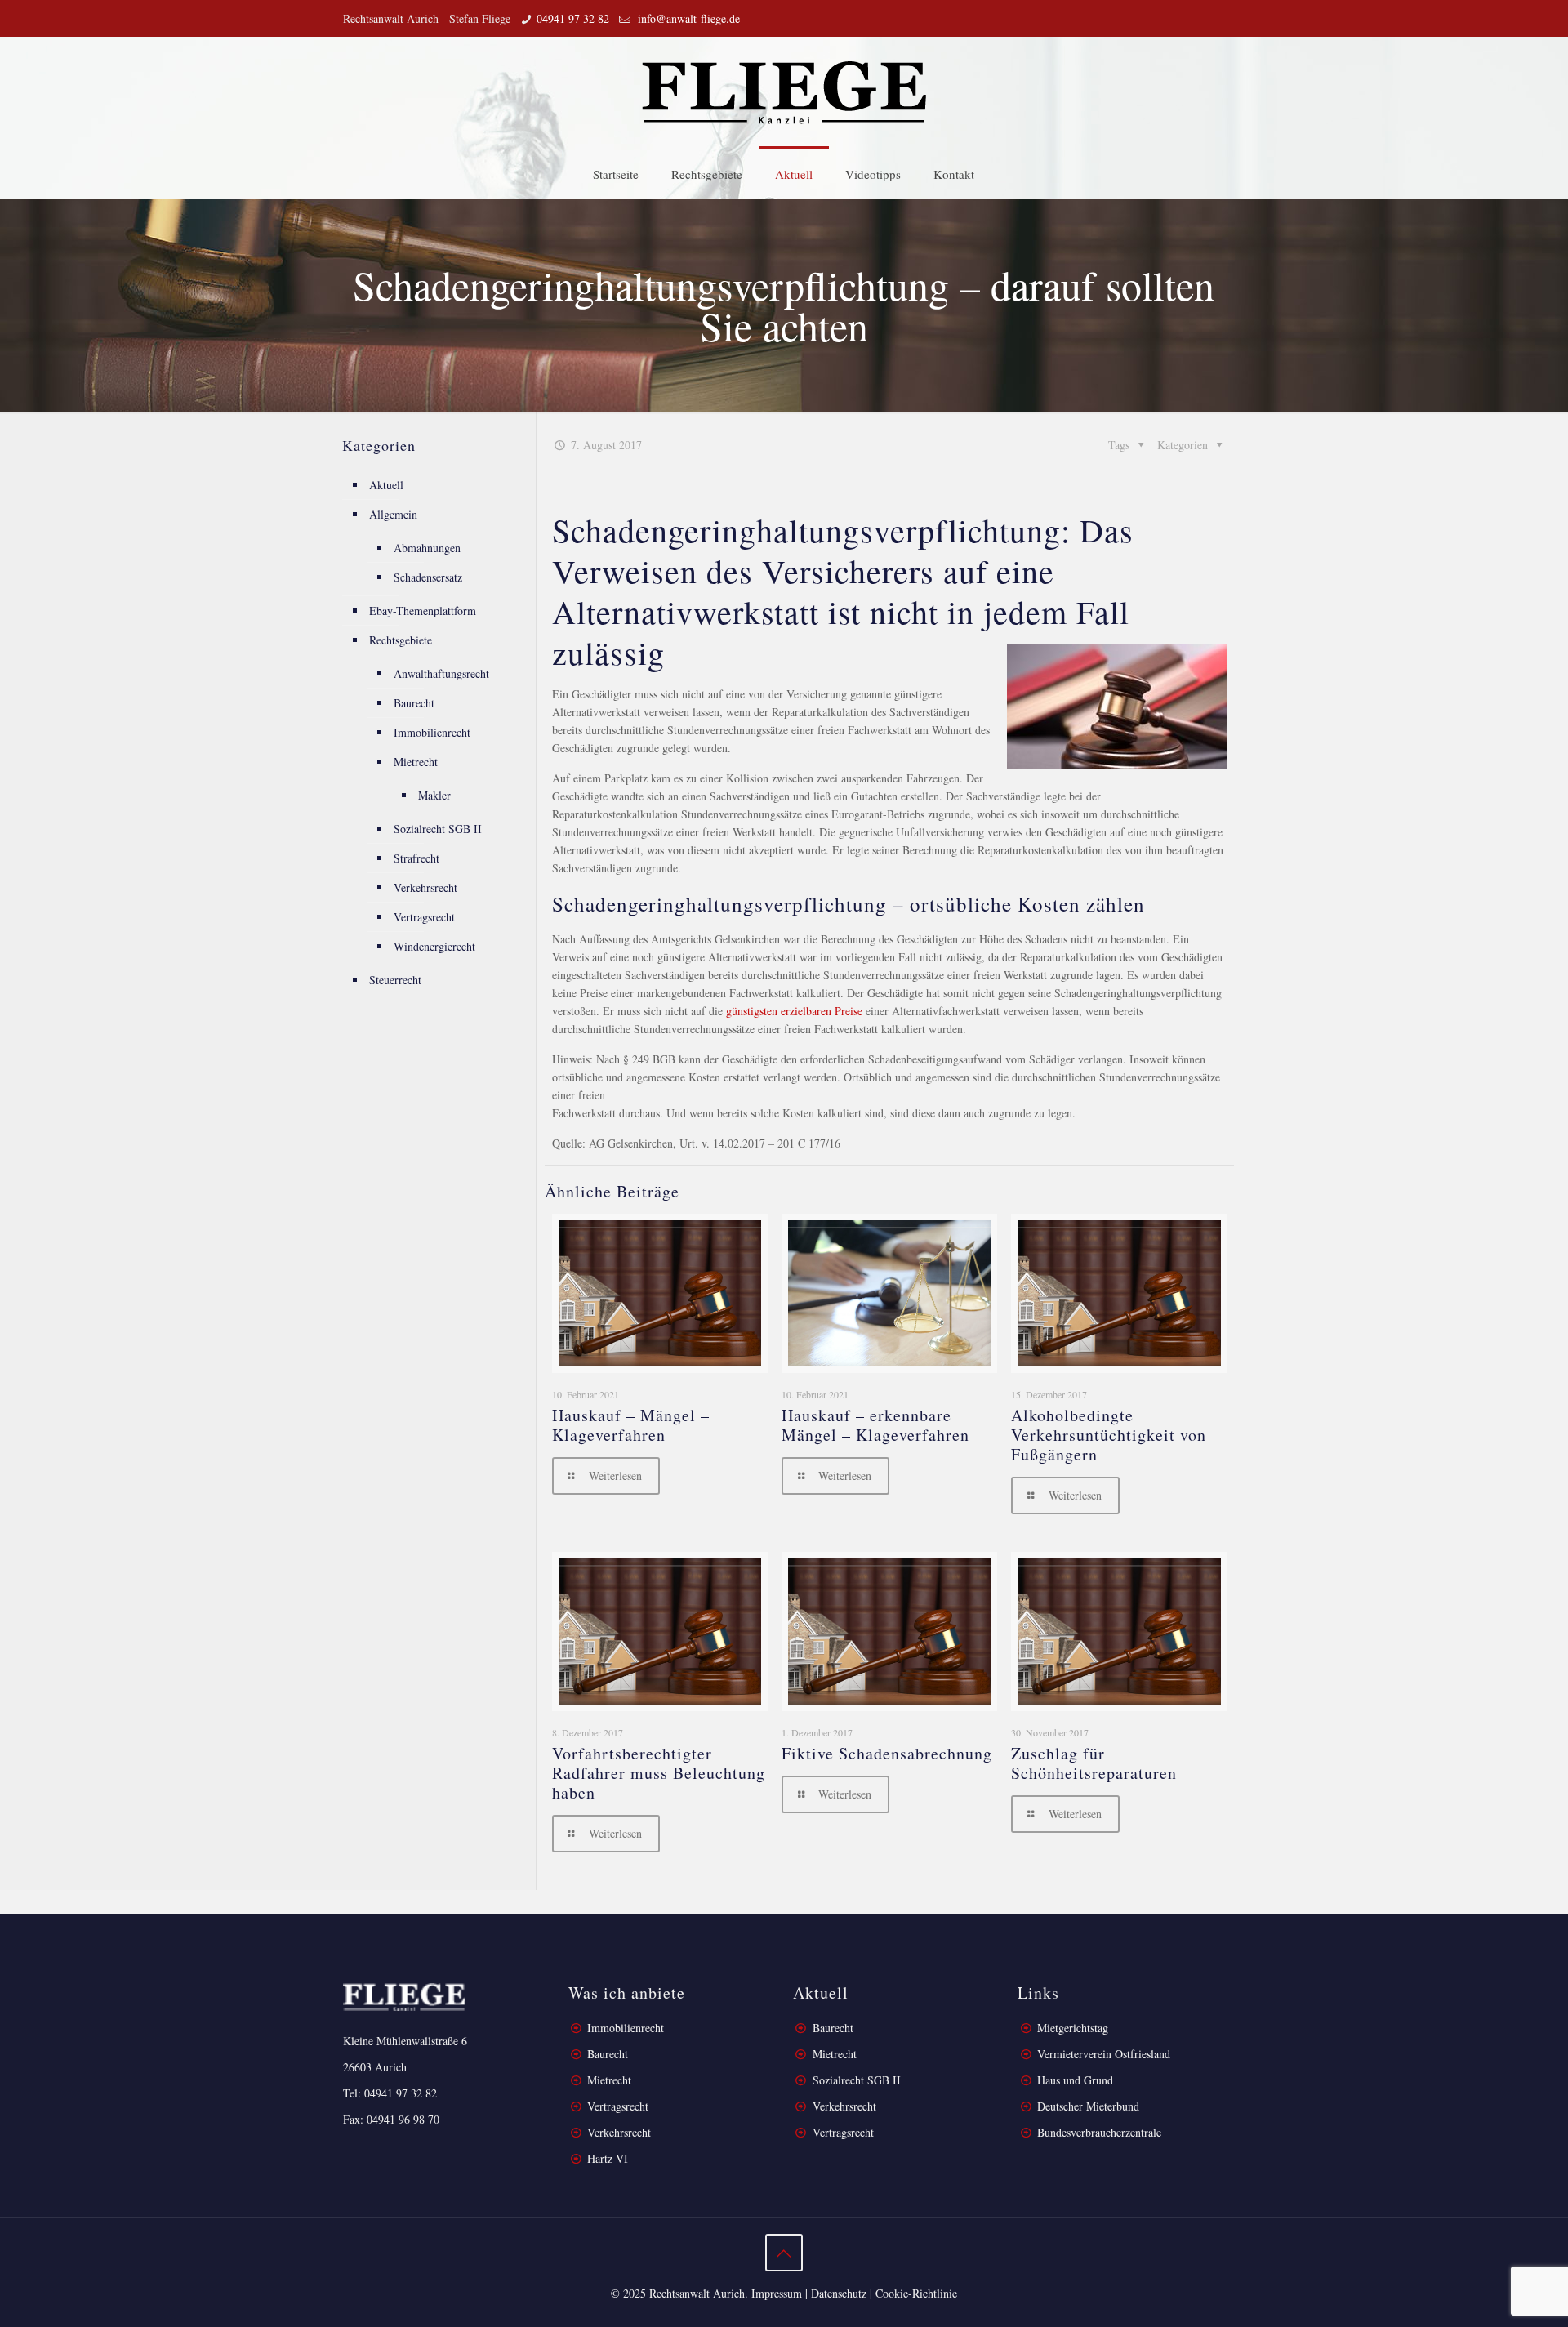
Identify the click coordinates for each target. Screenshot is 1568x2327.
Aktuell (386, 485)
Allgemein (393, 514)
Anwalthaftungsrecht (441, 673)
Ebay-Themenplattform (423, 611)
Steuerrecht (395, 980)
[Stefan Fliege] (784, 93)
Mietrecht (416, 762)
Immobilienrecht (432, 732)
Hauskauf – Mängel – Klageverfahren (631, 1425)
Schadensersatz (428, 577)
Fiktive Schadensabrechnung (887, 1753)
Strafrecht (416, 858)
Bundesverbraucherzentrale (1099, 2132)
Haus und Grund (1075, 2080)
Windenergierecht (434, 946)
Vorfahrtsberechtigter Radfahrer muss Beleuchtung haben (659, 1773)
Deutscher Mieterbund (1088, 2106)
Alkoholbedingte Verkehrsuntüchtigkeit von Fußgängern (1109, 1435)
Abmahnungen (427, 548)
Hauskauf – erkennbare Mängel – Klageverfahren (875, 1425)
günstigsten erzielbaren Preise (794, 1011)
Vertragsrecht (424, 917)
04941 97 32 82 (573, 18)
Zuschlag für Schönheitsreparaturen (1094, 1763)
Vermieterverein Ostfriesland (1104, 2054)
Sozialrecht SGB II (438, 829)
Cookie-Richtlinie (916, 2293)
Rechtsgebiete (401, 640)
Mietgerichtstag (1073, 2028)
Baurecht (414, 703)
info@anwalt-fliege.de (687, 18)
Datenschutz (839, 2293)
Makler (434, 795)
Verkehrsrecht (425, 887)
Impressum (777, 2293)
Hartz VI (608, 2158)
